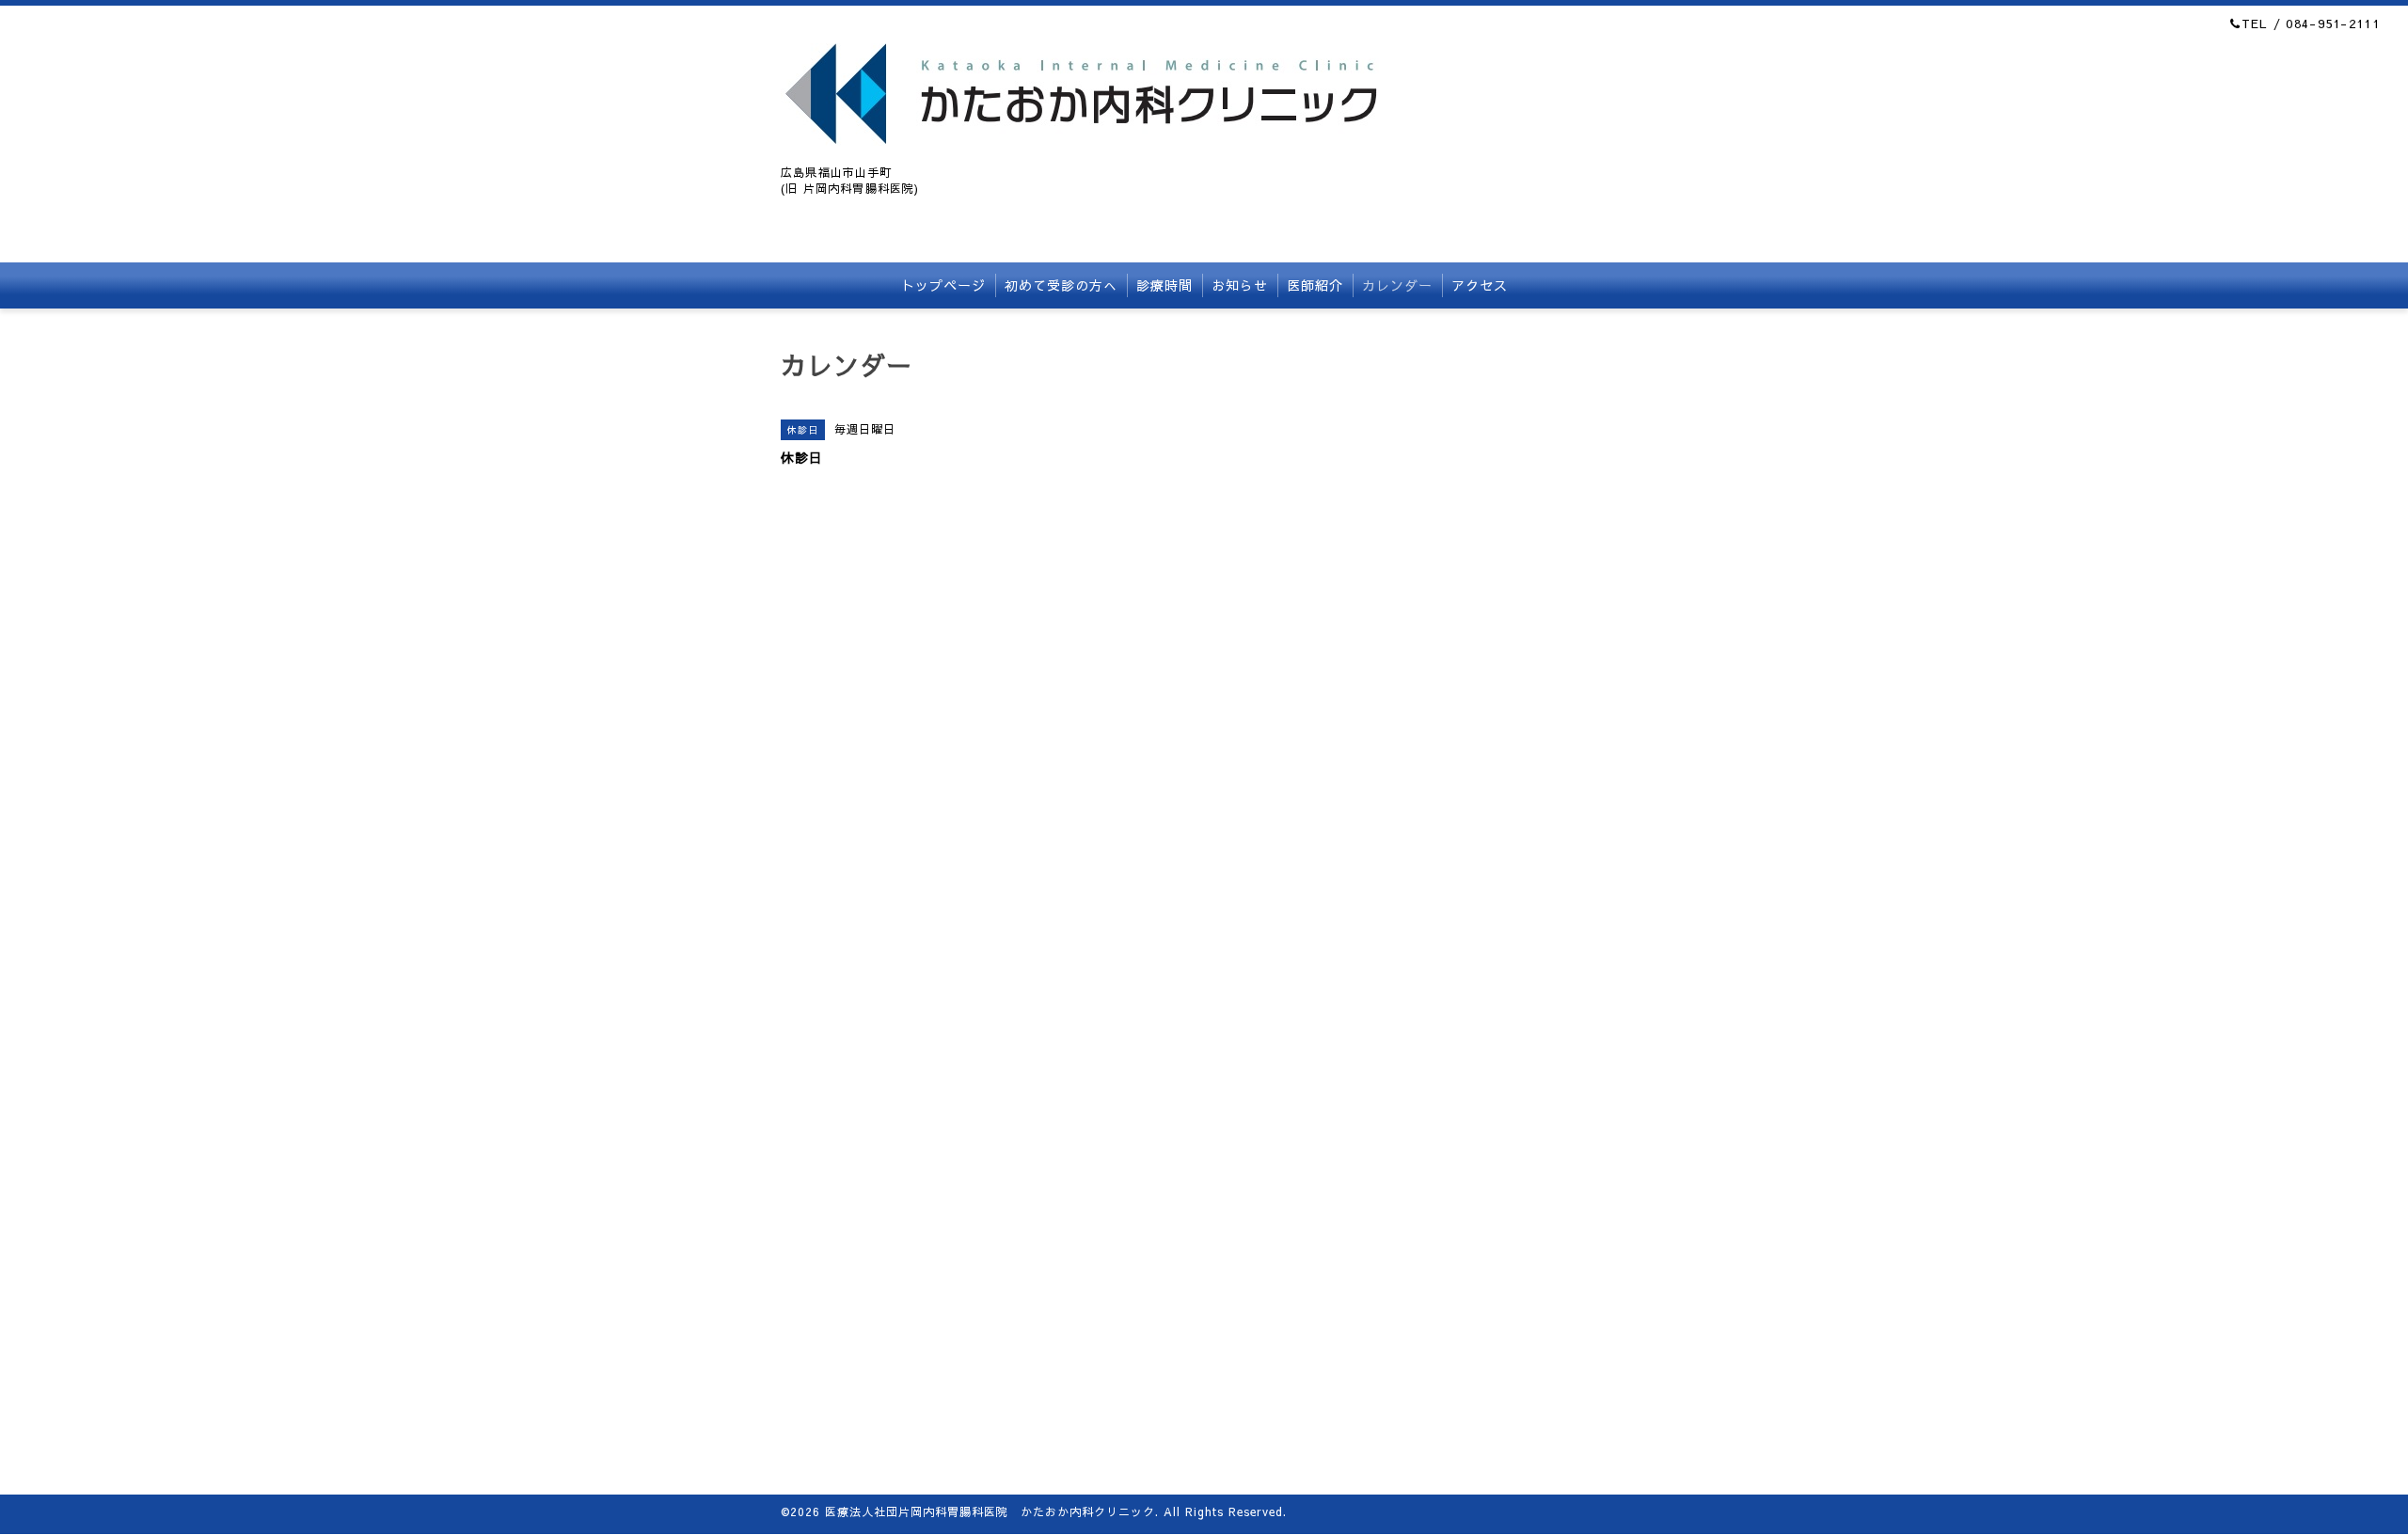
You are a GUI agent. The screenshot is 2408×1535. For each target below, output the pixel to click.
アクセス (1480, 285)
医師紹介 (1315, 285)
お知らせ (1240, 285)
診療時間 (1164, 285)
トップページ (943, 285)
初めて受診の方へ (1061, 285)
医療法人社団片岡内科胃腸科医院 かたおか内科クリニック (990, 1511)
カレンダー (1397, 285)
